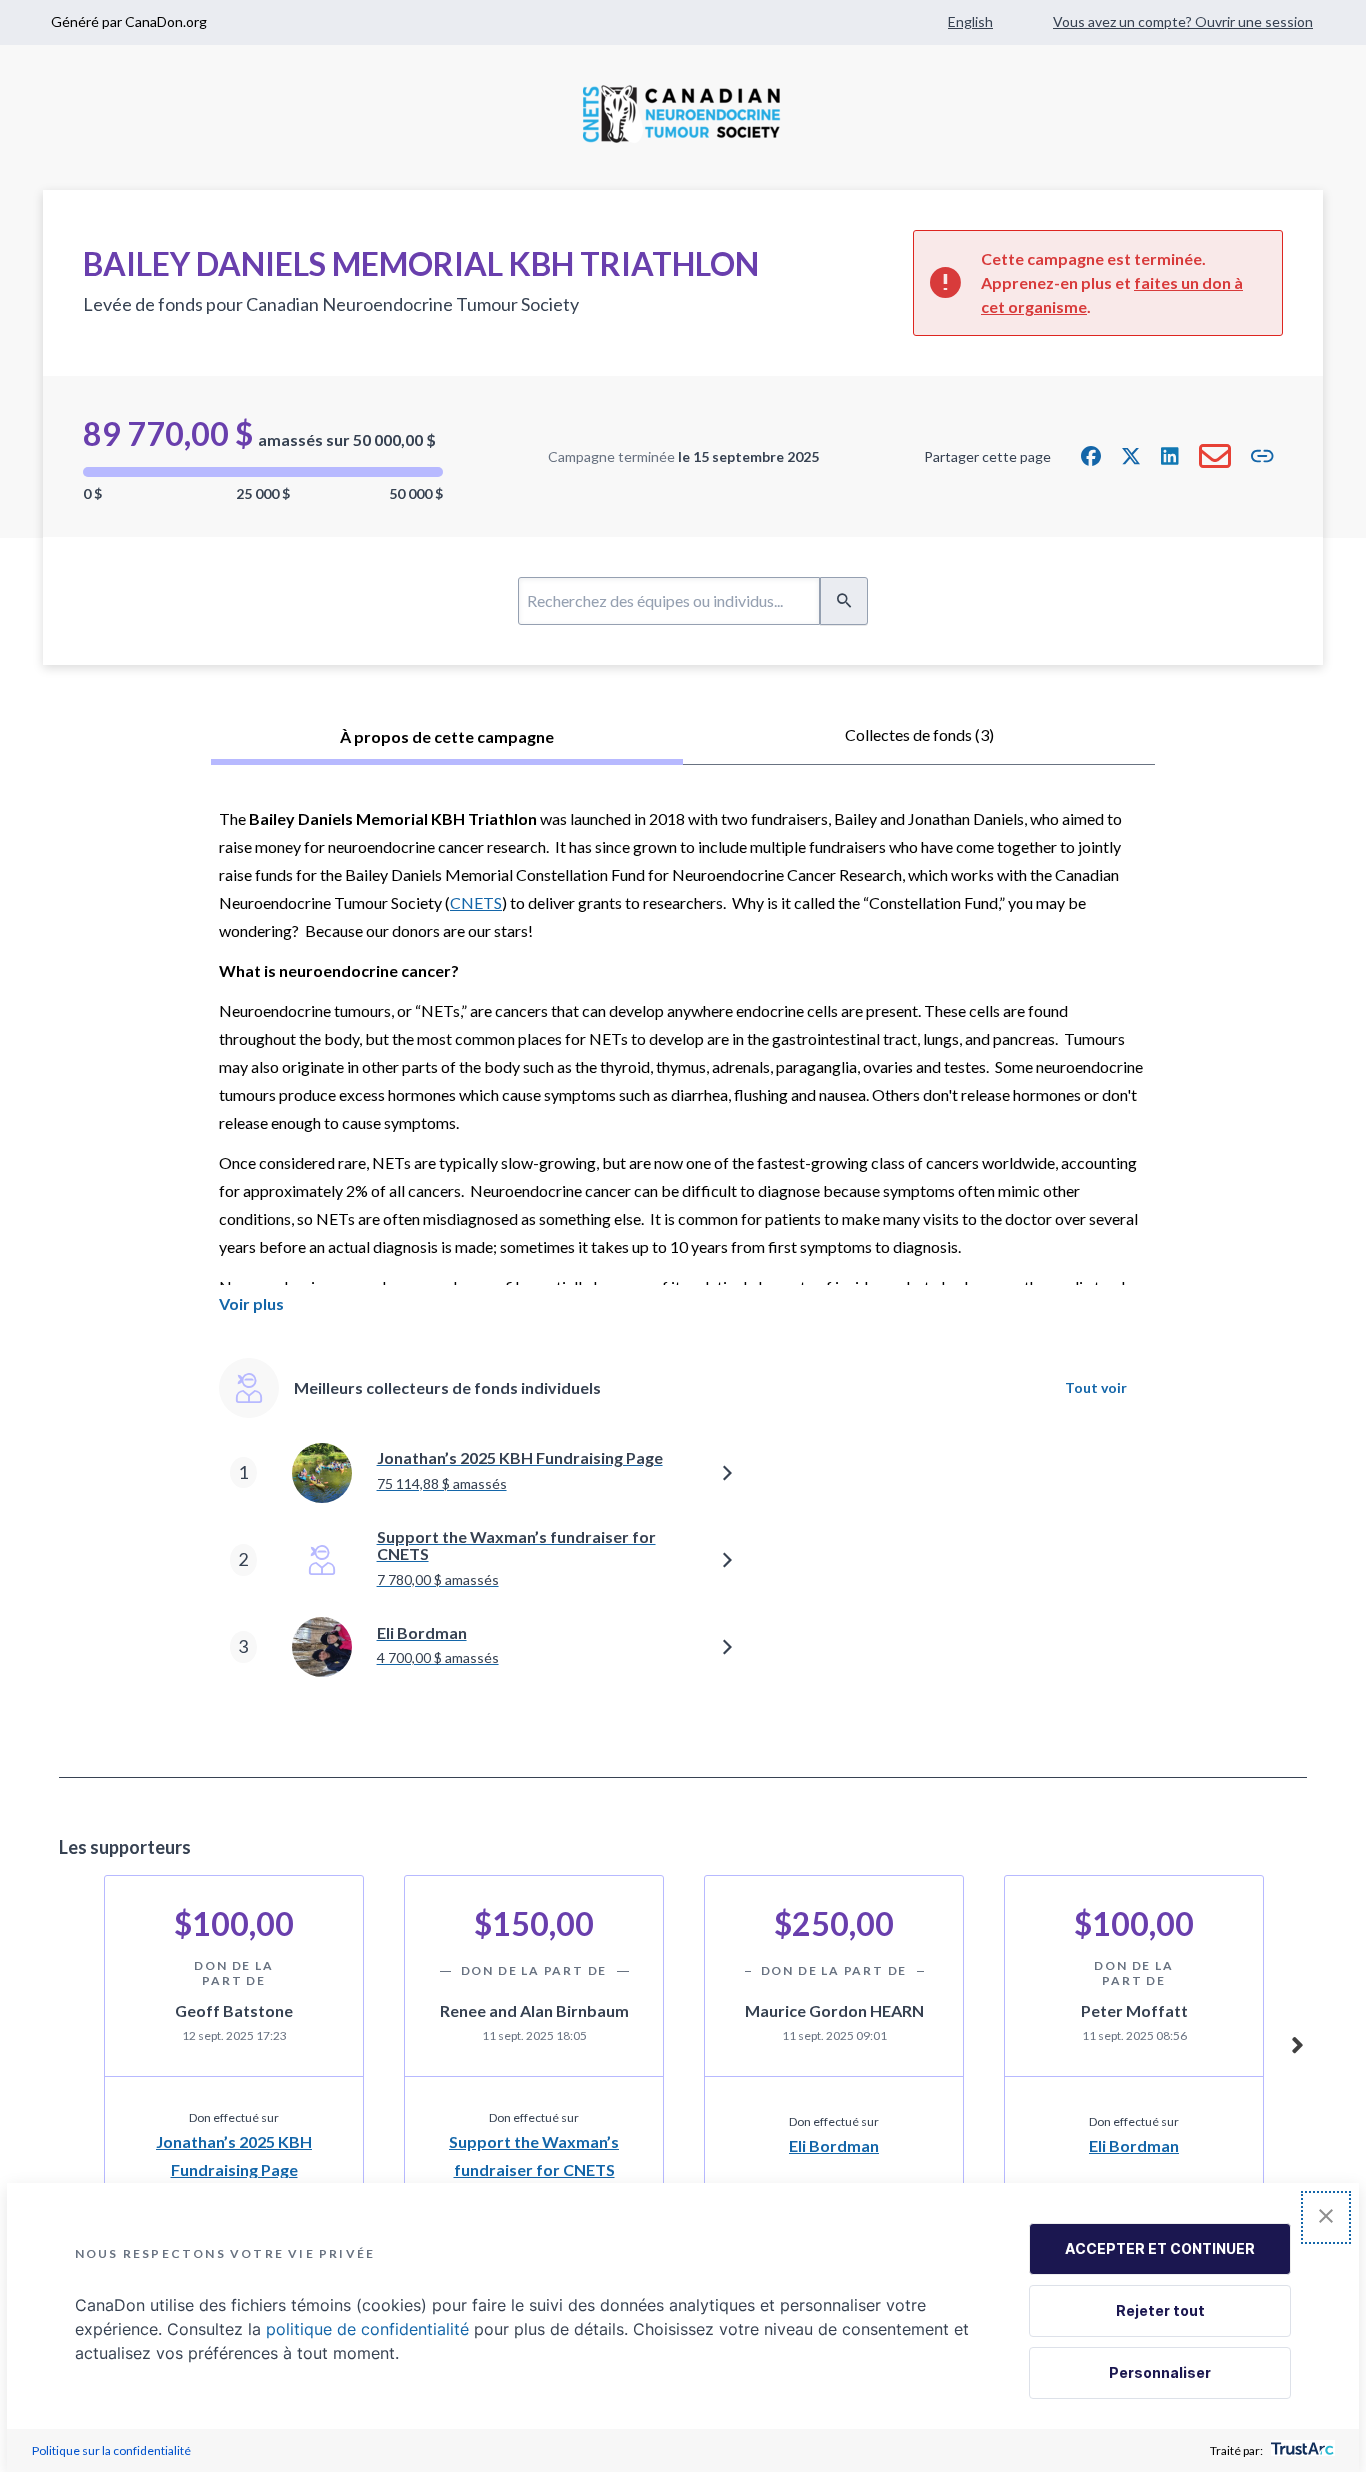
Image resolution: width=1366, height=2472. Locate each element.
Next (1297, 2042)
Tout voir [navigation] (1096, 1387)
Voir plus (251, 1303)
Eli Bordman (834, 2145)
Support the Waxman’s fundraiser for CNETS (534, 2155)
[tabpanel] (683, 1271)
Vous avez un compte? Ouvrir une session (1183, 21)
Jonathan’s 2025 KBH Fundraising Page (234, 2155)
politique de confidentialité (367, 2329)
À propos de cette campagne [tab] (447, 736)
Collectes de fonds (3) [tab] (919, 734)
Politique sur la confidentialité (111, 2450)
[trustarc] (1300, 2450)
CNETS (476, 902)
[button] (1091, 456)
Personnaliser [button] (1160, 2372)
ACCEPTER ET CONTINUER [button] (1160, 2248)
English (970, 21)
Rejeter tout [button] (1160, 2310)
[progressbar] (263, 472)
